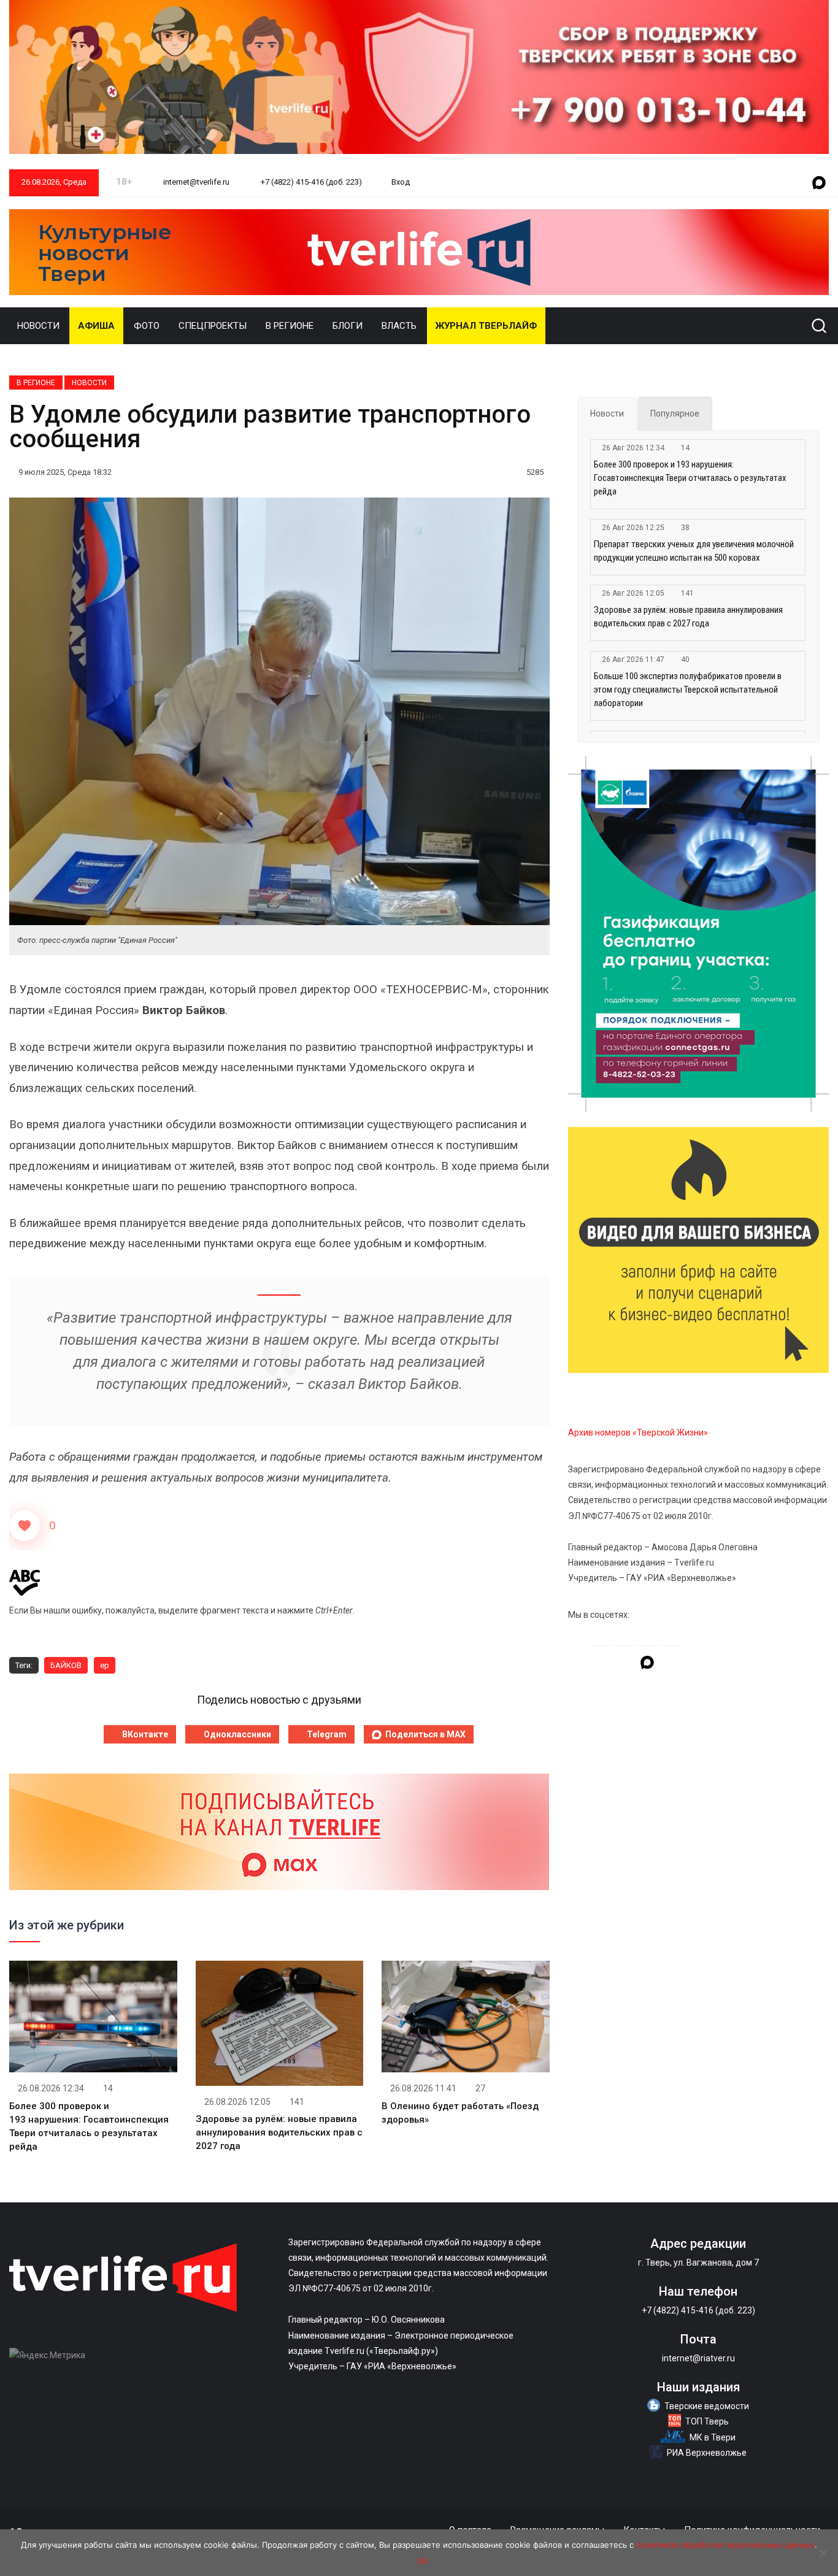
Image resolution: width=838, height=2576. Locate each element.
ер (105, 1665)
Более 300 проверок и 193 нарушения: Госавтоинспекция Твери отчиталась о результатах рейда (690, 478)
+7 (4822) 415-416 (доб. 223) (310, 182)
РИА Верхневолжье (707, 2453)
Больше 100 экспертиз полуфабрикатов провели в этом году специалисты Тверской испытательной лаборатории (688, 690)
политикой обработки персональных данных (725, 2545)
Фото (147, 326)
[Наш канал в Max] (819, 183)
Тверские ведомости (707, 2406)
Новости (38, 326)
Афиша (96, 326)
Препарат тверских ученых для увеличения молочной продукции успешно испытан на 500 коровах (694, 551)
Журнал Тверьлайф (486, 326)
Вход (401, 182)
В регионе (290, 326)
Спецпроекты (213, 326)
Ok (422, 2561)
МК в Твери (713, 2437)
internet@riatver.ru (698, 2358)
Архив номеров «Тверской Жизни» (638, 1432)
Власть (399, 326)
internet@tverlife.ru (195, 182)
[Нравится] (25, 1526)
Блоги (348, 326)
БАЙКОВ (66, 1665)
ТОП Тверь (707, 2421)
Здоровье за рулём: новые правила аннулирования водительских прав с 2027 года (279, 2132)
